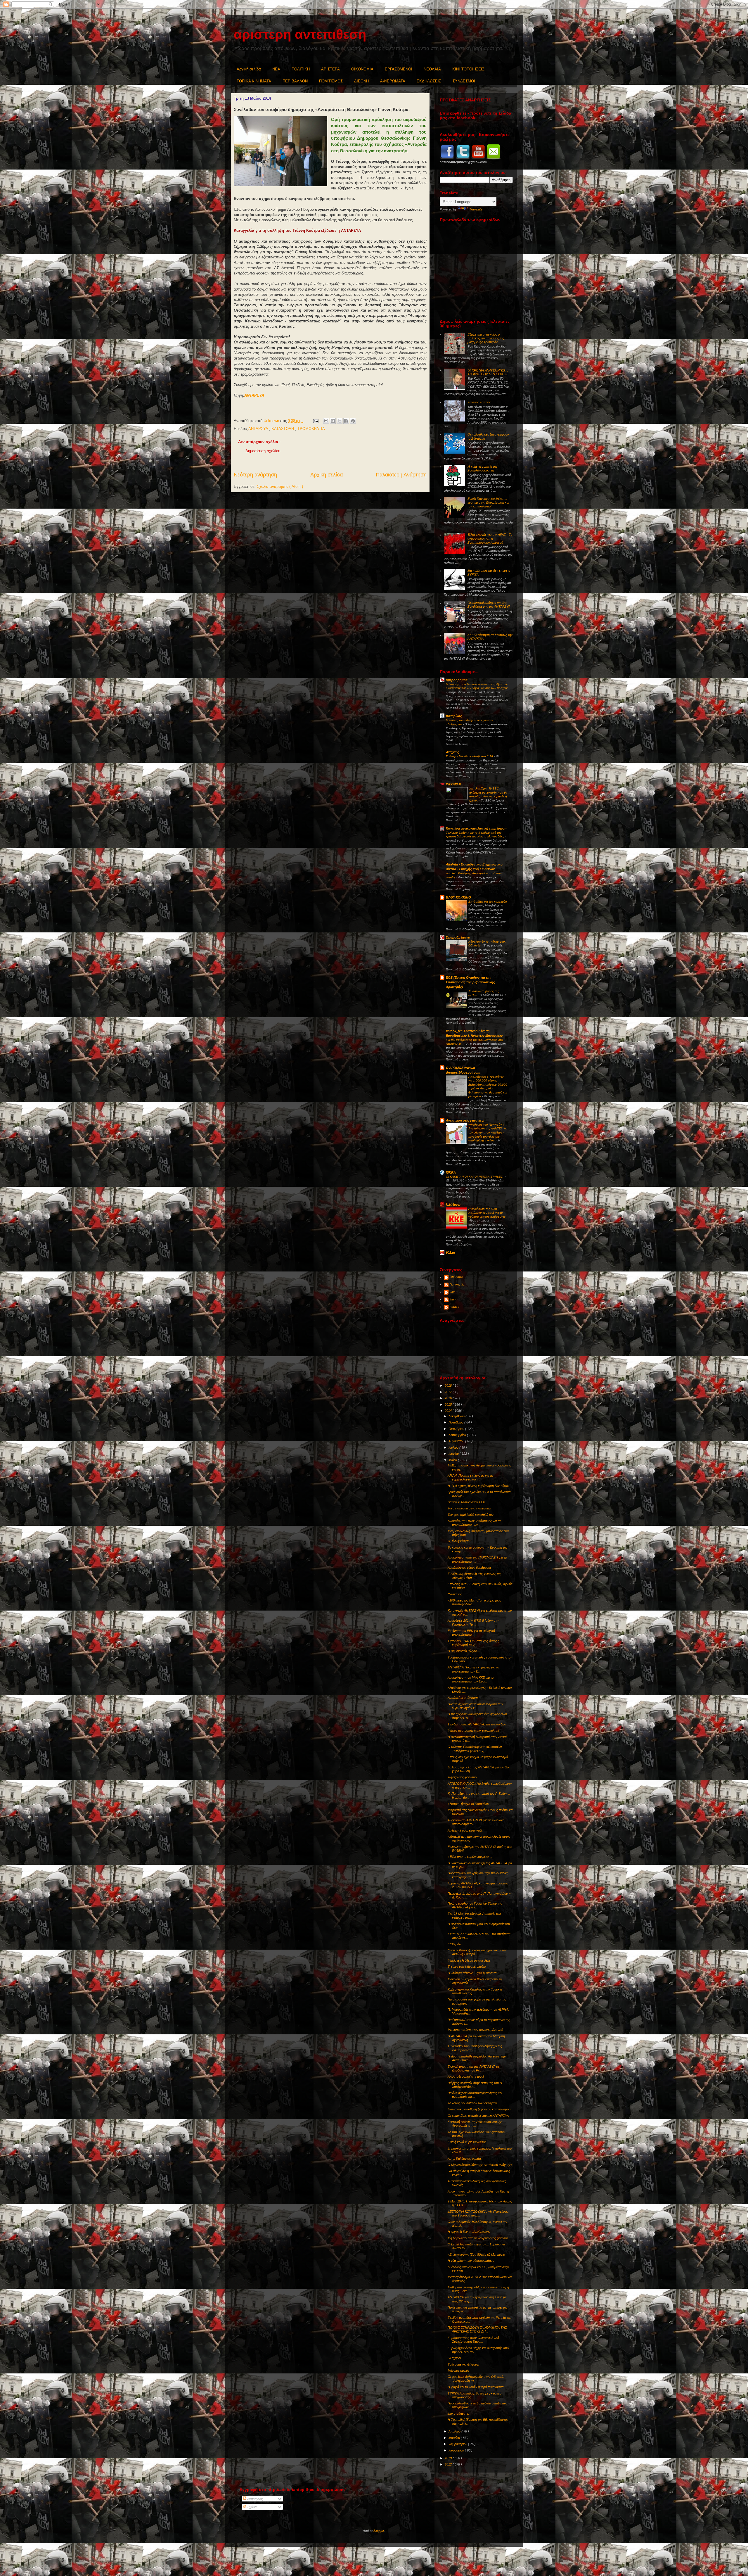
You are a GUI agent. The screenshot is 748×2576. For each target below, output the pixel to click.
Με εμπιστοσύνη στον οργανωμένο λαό (475, 2030)
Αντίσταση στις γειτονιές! (465, 1120)
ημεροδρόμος (457, 680)
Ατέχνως (452, 752)
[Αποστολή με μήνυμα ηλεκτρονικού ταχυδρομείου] (326, 421)
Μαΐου (453, 1460)
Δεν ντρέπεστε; (458, 2413)
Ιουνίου (454, 1454)
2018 (449, 1385)
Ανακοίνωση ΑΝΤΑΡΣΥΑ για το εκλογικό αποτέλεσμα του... (476, 1822)
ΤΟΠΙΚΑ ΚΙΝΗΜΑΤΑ (254, 81)
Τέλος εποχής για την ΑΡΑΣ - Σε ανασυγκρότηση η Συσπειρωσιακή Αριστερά (490, 538)
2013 (449, 2458)
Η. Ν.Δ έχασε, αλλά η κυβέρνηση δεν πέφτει (478, 1486)
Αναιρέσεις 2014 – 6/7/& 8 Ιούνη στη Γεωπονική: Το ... (473, 1622)
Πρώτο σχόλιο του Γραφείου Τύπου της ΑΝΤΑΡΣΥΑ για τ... (475, 1905)
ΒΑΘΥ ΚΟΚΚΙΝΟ (458, 897)
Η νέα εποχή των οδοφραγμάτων (471, 2261)
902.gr (451, 1252)
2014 (449, 1411)
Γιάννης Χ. (457, 1284)
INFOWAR (453, 784)
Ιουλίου (454, 1447)
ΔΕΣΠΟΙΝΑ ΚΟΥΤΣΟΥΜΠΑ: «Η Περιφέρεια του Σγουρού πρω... (478, 2213)
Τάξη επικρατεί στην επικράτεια (469, 1508)
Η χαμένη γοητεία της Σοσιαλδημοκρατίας (482, 468)
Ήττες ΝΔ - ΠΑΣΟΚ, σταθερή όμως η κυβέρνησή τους (473, 1643)
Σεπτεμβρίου (458, 1435)
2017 (449, 1392)
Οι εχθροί (454, 2358)
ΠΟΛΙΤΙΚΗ (301, 69)
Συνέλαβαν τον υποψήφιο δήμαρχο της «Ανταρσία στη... (475, 2048)
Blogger (379, 2531)
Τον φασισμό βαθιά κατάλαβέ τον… (472, 1515)
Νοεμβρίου (456, 1422)
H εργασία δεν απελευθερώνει (469, 2232)
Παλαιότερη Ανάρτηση (401, 475)
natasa (454, 1307)
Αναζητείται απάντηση (463, 1698)
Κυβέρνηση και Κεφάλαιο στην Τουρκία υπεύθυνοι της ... (475, 1991)
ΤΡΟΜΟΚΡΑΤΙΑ (311, 429)
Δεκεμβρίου (457, 1416)
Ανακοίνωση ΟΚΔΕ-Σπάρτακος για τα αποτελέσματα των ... (474, 1523)
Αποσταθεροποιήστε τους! (466, 2076)
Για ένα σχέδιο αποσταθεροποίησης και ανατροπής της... (475, 2095)
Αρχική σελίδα (249, 69)
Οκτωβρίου (457, 1429)
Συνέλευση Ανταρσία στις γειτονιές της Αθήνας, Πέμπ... (474, 1576)
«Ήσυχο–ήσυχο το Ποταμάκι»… (470, 1804)
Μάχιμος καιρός (458, 2371)
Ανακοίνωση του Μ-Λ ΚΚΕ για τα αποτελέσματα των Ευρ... (471, 1679)
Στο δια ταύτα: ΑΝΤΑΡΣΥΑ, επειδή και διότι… (479, 1724)
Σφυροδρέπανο (458, 937)
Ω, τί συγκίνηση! (459, 1541)
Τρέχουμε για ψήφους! (463, 2364)
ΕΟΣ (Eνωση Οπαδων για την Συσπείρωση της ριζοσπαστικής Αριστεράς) (470, 982)
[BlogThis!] (333, 421)
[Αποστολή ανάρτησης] (315, 421)
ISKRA (451, 1172)
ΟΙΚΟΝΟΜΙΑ (362, 69)
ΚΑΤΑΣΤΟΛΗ (283, 429)
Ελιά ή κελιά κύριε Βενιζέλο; (467, 2142)
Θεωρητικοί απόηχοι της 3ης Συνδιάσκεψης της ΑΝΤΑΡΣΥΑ (489, 605)
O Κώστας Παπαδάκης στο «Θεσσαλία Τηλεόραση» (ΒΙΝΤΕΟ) (475, 1749)
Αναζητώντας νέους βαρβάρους (470, 1568)
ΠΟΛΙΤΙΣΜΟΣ (331, 81)
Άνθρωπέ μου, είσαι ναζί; (465, 1830)
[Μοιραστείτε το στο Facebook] (346, 421)
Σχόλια (251, 2507)
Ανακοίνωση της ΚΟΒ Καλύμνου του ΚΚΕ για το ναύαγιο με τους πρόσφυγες (487, 1213)
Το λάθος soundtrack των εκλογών (472, 2103)
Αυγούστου (457, 1441)
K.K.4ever (453, 1205)
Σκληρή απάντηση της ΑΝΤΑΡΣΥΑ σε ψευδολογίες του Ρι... (474, 2068)
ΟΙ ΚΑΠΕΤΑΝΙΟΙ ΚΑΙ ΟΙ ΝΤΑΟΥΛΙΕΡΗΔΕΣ (475, 1177)
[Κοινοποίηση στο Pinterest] (353, 421)
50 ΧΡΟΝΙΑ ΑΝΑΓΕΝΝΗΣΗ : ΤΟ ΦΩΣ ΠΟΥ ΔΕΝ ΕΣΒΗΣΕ (488, 372)
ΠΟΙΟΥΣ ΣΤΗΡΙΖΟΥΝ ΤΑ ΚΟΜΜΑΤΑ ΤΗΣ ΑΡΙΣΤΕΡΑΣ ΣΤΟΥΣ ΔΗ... (477, 2329)
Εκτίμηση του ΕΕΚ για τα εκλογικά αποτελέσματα (471, 1633)
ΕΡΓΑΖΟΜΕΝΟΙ (399, 69)
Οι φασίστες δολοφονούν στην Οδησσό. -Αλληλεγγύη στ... (476, 2379)
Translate (476, 209)
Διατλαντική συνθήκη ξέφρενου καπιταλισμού (479, 2109)
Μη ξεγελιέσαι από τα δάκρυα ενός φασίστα (478, 2238)
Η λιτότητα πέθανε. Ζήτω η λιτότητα (472, 1973)
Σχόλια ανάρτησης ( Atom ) (280, 487)
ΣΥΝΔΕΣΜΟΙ (464, 81)
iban (453, 1299)
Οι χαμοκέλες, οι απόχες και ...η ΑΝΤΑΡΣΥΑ (478, 2116)
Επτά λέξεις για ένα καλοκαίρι (488, 902)
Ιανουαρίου (457, 2450)
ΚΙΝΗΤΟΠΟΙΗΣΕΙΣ (468, 69)
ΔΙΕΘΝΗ (361, 81)
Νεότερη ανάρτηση (255, 475)
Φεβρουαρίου (458, 2444)
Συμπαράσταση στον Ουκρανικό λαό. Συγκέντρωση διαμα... (474, 2340)
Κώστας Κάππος (479, 402)
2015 (449, 1404)
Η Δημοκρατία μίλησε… (464, 1651)
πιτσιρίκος (454, 716)
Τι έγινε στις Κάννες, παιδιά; (467, 1967)
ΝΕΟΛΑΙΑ (432, 69)
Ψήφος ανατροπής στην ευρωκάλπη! (473, 1730)
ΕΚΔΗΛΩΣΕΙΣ (429, 81)
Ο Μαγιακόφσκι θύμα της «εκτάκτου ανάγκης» (480, 2165)
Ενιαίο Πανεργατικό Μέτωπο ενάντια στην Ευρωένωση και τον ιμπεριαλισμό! (488, 502)
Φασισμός (455, 1594)
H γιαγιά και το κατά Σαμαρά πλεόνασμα (476, 2387)
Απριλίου (455, 2431)
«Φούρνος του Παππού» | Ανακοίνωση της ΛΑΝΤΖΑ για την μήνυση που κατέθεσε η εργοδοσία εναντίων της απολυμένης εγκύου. (488, 1132)
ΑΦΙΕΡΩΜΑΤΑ (393, 81)
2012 (449, 2464)
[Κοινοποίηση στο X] (340, 421)
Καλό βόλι (454, 1944)
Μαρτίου (455, 2438)
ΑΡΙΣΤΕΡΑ (330, 69)
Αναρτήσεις (255, 2499)
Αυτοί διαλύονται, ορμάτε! (465, 2159)
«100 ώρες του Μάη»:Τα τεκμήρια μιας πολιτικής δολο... (474, 1602)
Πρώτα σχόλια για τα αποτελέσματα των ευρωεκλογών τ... (475, 1706)
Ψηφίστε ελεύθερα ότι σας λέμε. (470, 1960)
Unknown (456, 1277)
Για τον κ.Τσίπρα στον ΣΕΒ (466, 1502)
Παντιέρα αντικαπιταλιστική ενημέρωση (476, 828)
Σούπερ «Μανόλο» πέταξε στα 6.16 (470, 756)
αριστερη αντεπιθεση (300, 34)
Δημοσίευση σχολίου (263, 451)
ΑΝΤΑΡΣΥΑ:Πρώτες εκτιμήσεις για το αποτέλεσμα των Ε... (473, 1669)
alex (453, 1292)
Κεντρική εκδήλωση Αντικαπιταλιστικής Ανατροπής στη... (475, 2124)
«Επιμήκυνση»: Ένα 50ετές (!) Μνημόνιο (476, 2254)
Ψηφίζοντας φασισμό (462, 1777)
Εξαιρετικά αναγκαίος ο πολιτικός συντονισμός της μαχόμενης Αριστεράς (486, 338)
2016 (449, 1398)
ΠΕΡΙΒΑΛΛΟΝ (295, 81)
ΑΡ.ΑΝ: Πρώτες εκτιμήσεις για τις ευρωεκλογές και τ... (470, 1477)
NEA (276, 69)
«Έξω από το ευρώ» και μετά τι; (470, 1857)
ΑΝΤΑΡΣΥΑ (254, 395)
